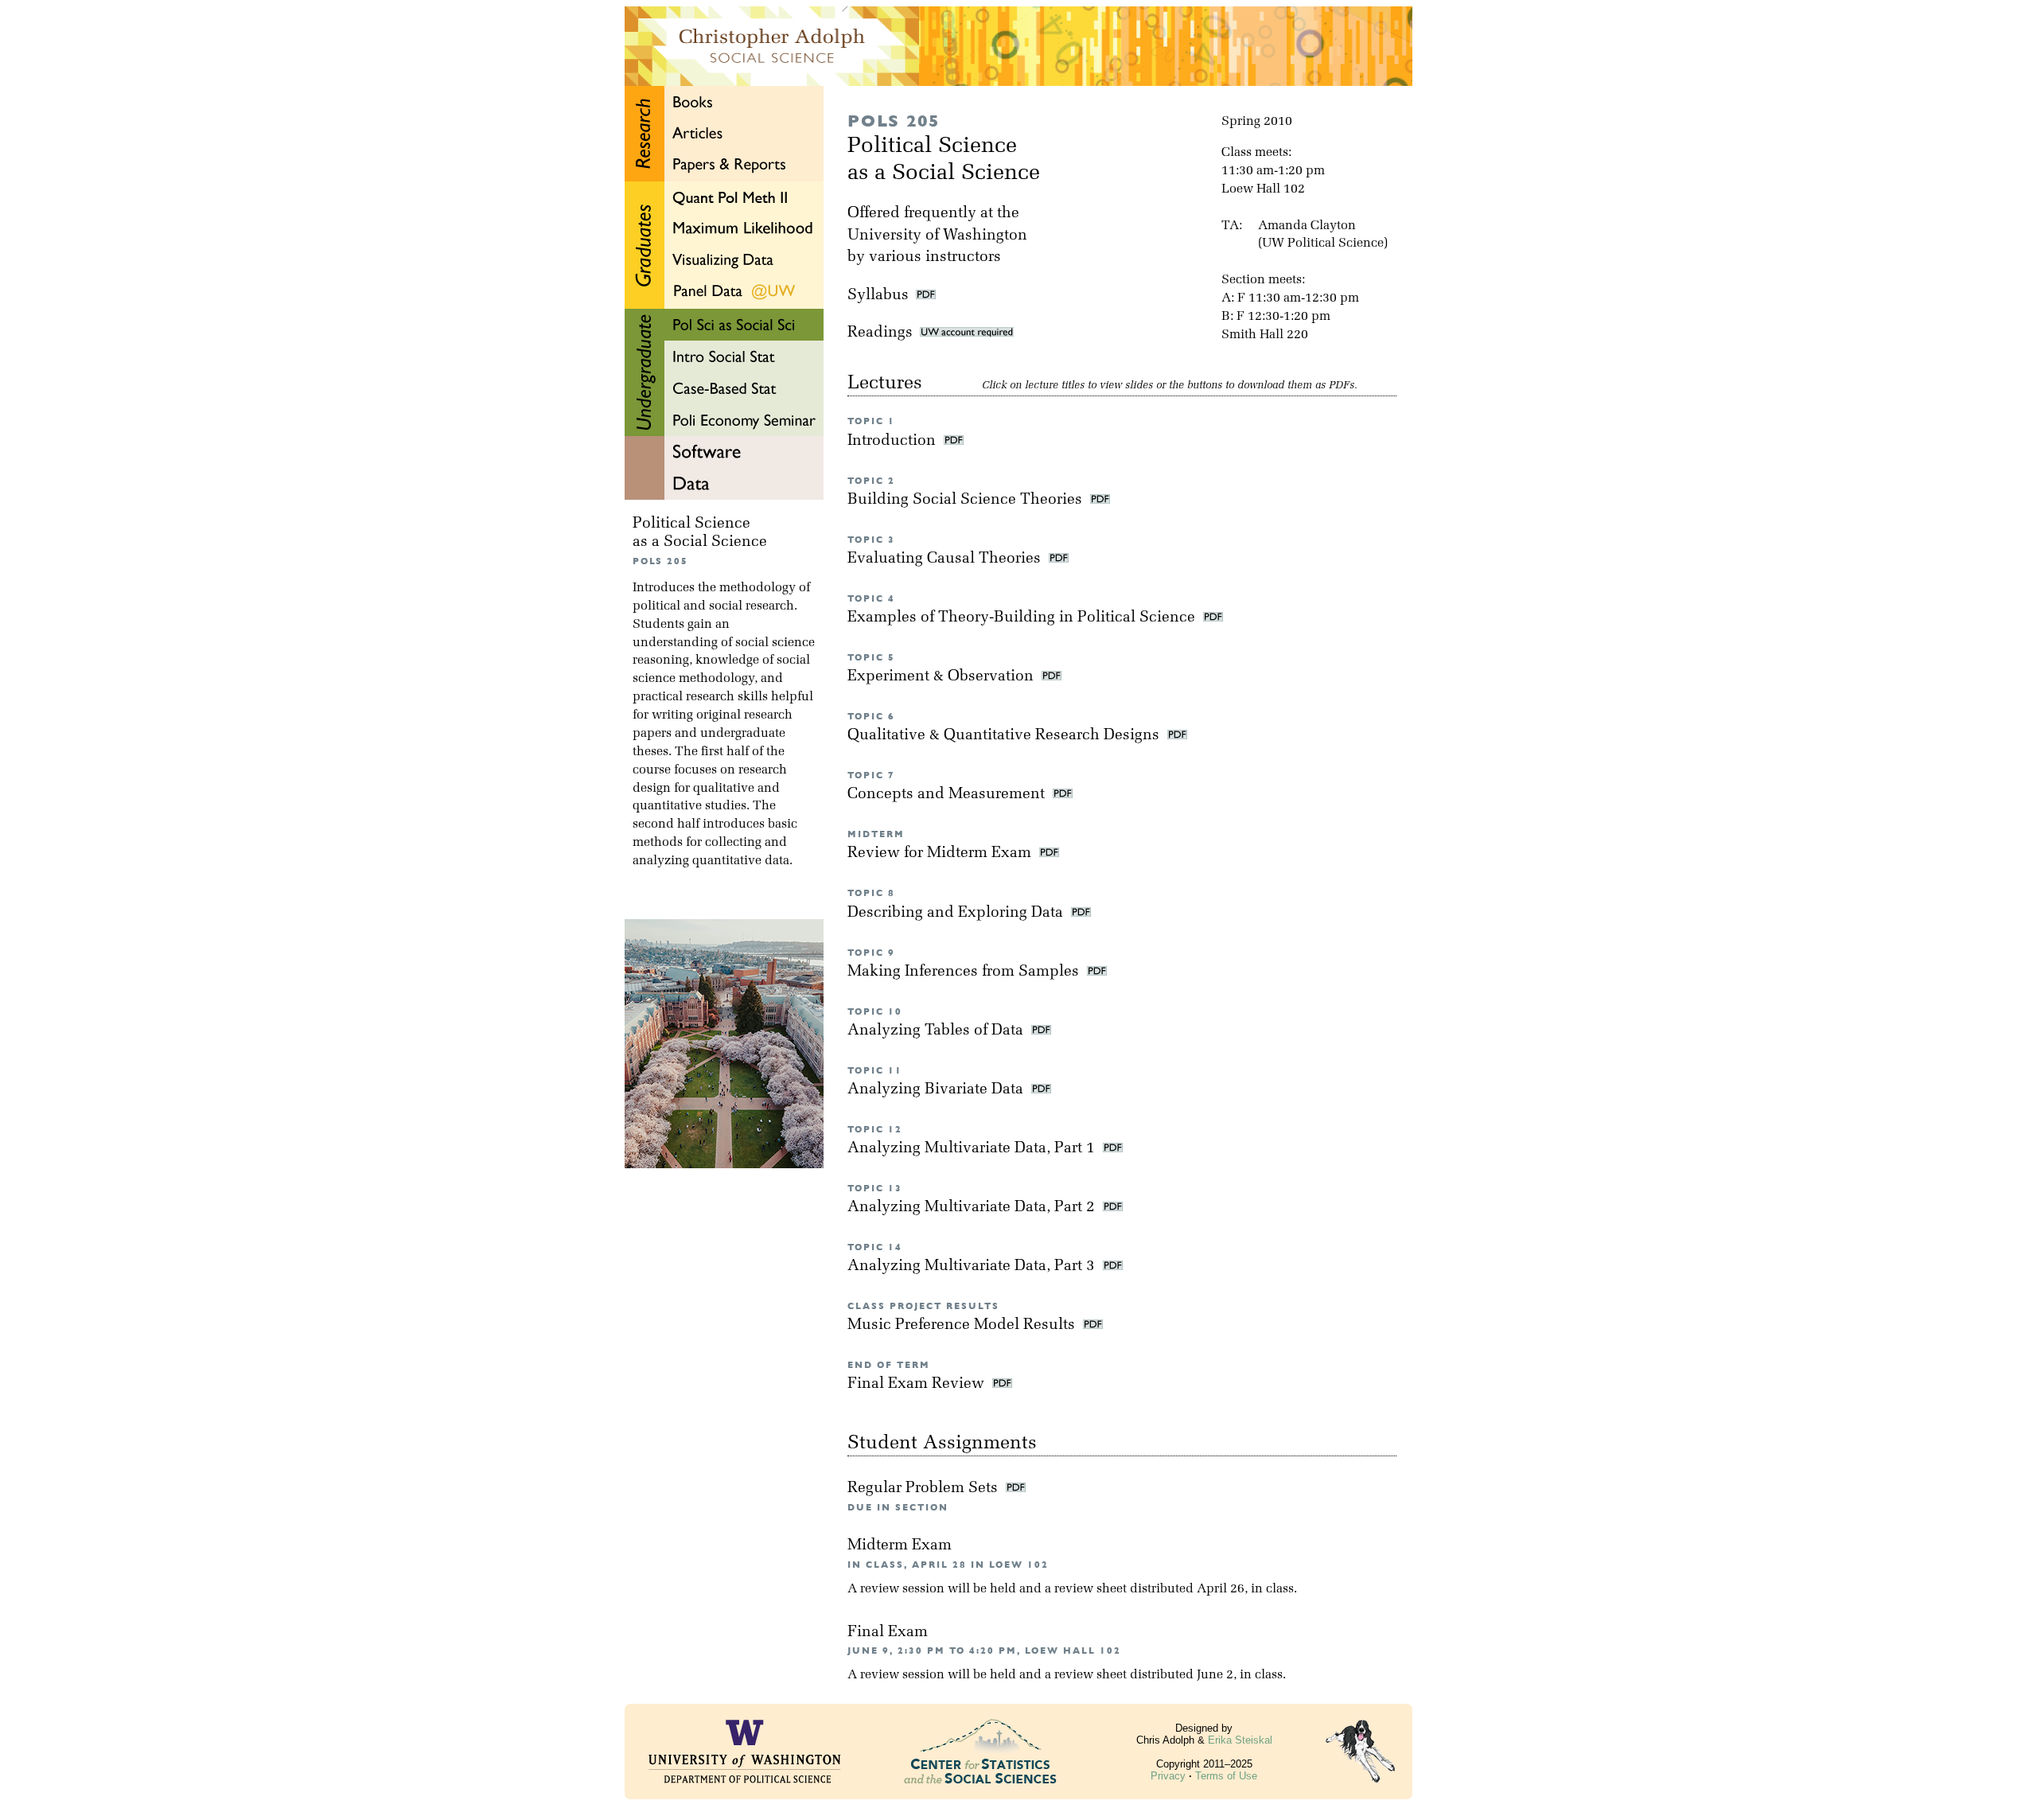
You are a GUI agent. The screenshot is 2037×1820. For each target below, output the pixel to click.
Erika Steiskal (1240, 1740)
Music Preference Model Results (963, 1325)
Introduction (894, 441)
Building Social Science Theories (967, 500)
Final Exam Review (918, 1384)
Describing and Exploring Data (957, 913)
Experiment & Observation (943, 677)
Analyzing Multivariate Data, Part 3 (973, 1267)
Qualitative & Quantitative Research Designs (1005, 736)
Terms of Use (1226, 1776)
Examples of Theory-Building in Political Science (1023, 618)
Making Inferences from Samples (965, 972)
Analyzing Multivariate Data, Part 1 (973, 1149)
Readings (884, 333)
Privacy (1168, 1776)
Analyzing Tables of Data (937, 1031)
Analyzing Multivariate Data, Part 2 (973, 1208)
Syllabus (878, 296)
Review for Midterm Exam (941, 853)
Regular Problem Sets (925, 1489)
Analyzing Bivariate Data (937, 1090)
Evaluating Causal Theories (946, 559)
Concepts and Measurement (948, 795)
